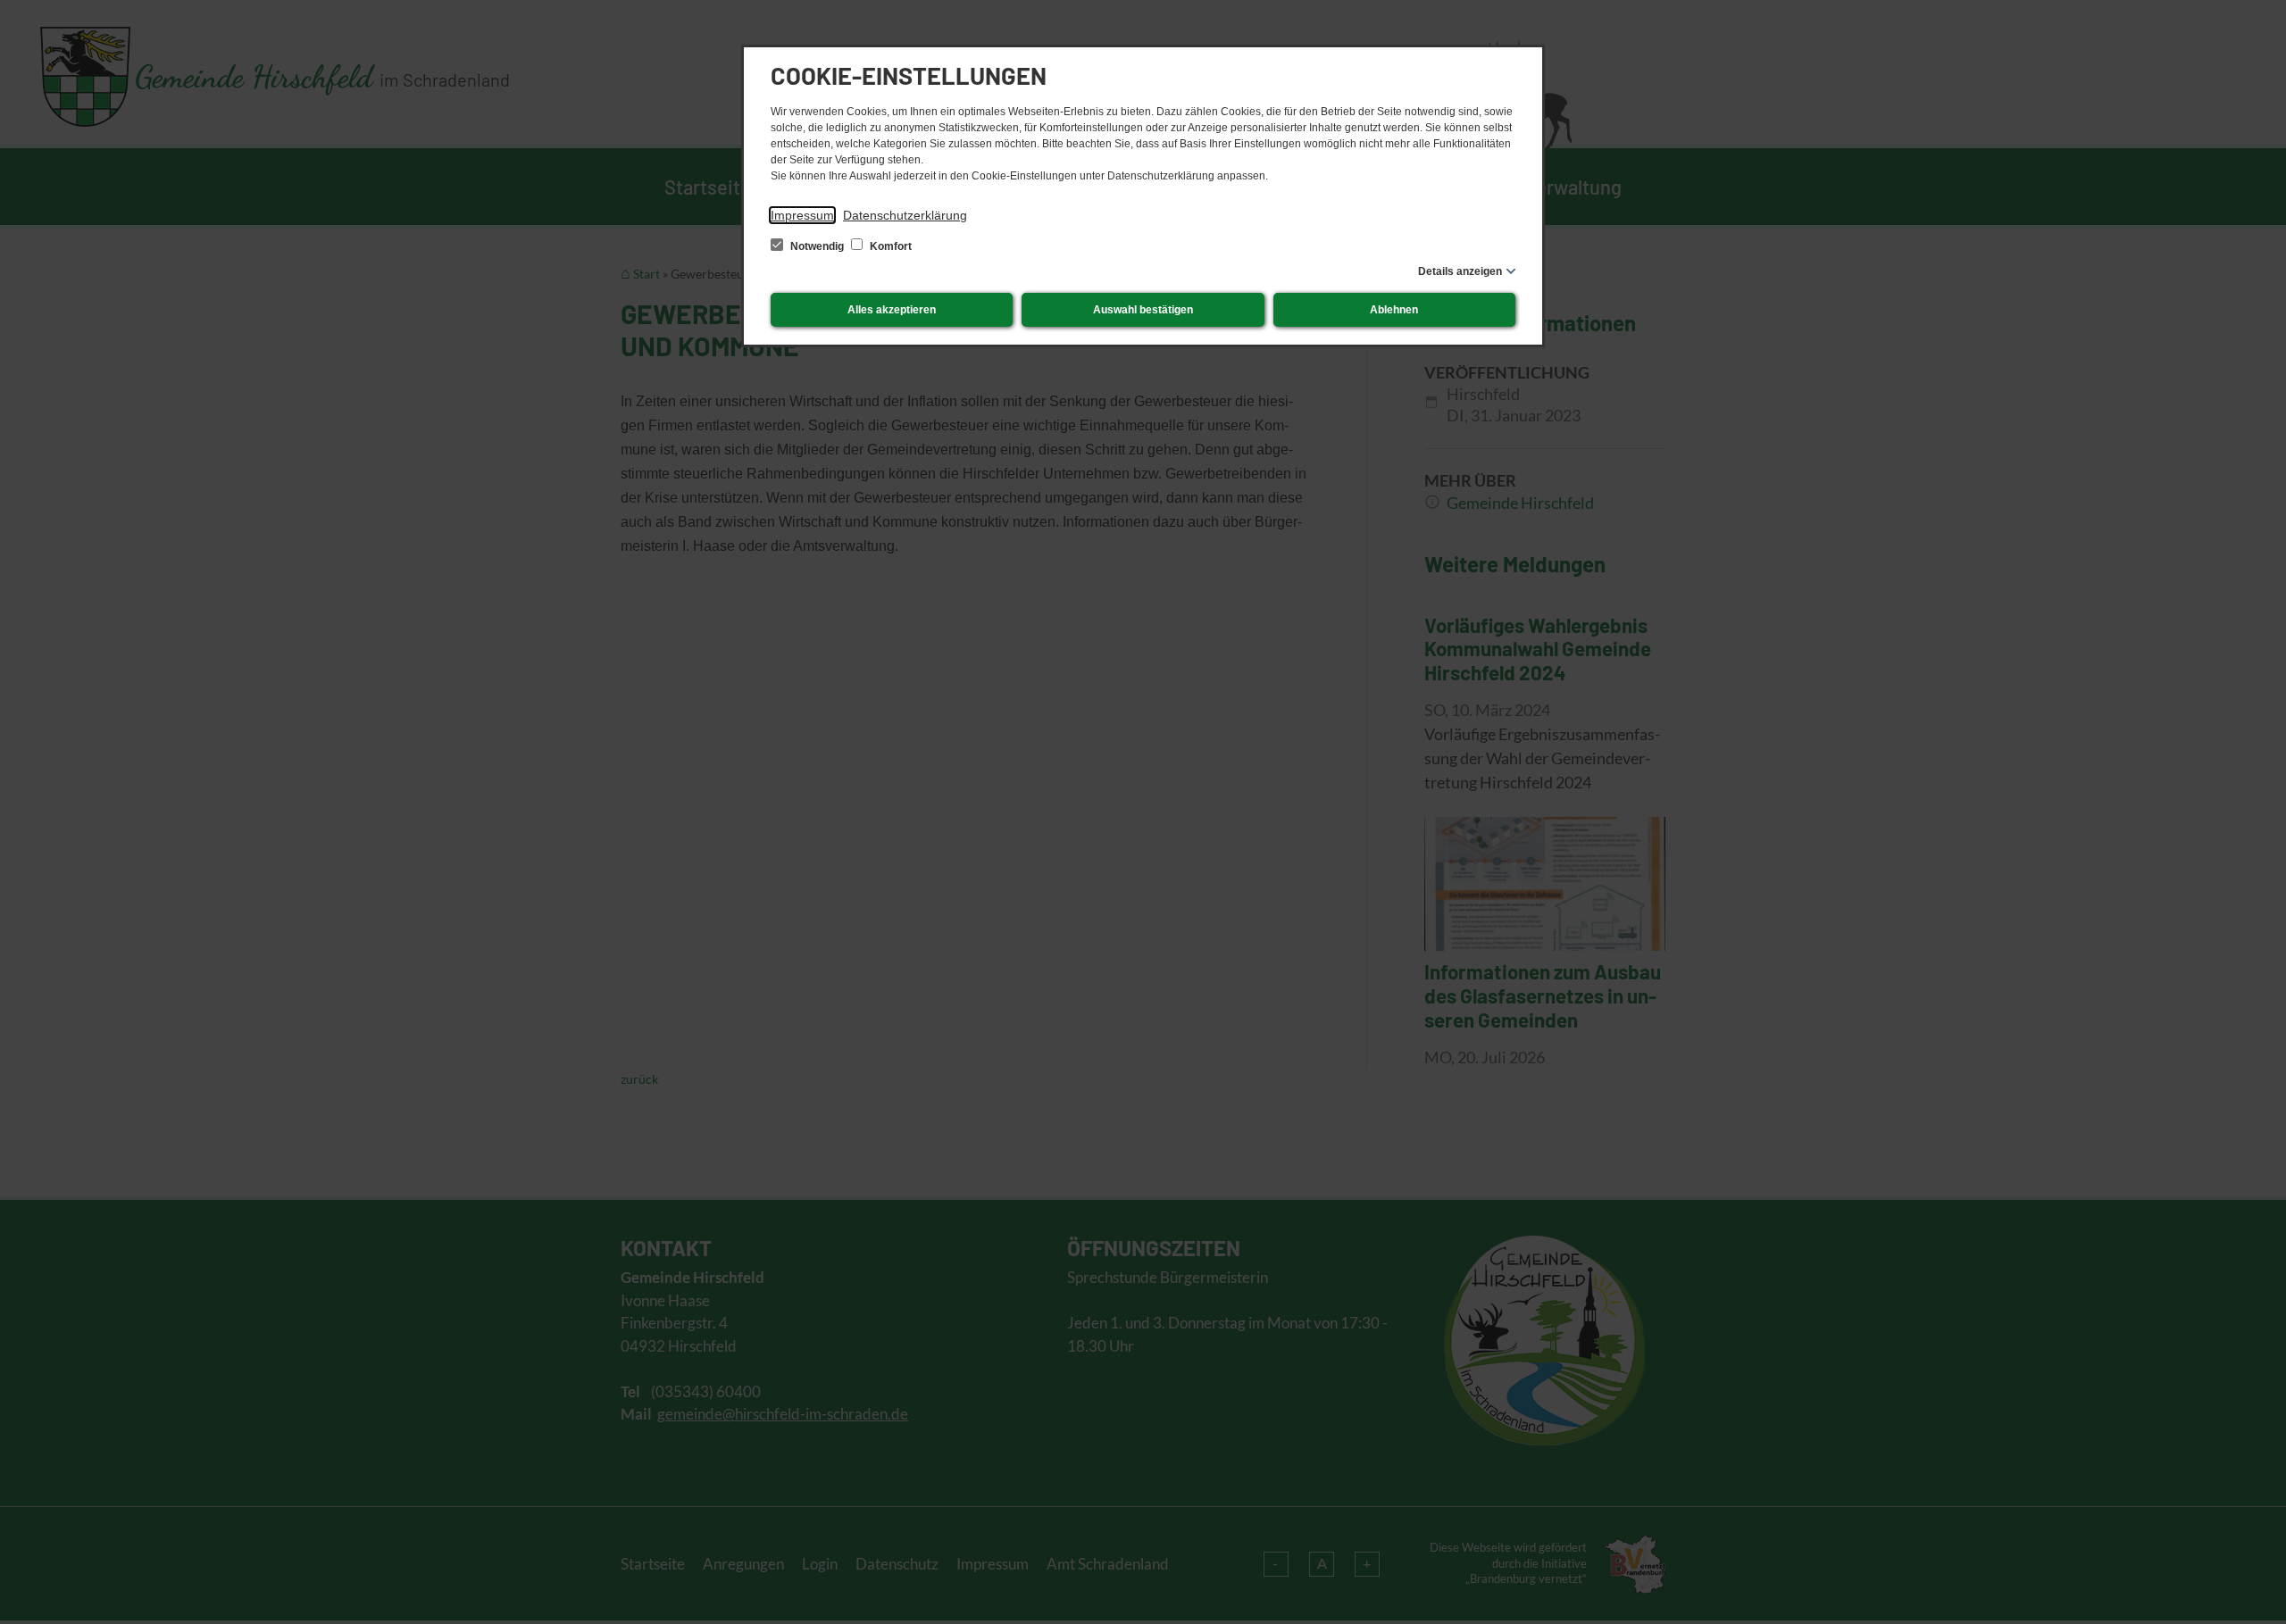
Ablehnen (1394, 310)
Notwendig (817, 246)
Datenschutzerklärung (905, 215)
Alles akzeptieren (892, 310)
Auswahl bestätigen (1143, 310)
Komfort (889, 246)
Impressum (802, 215)
